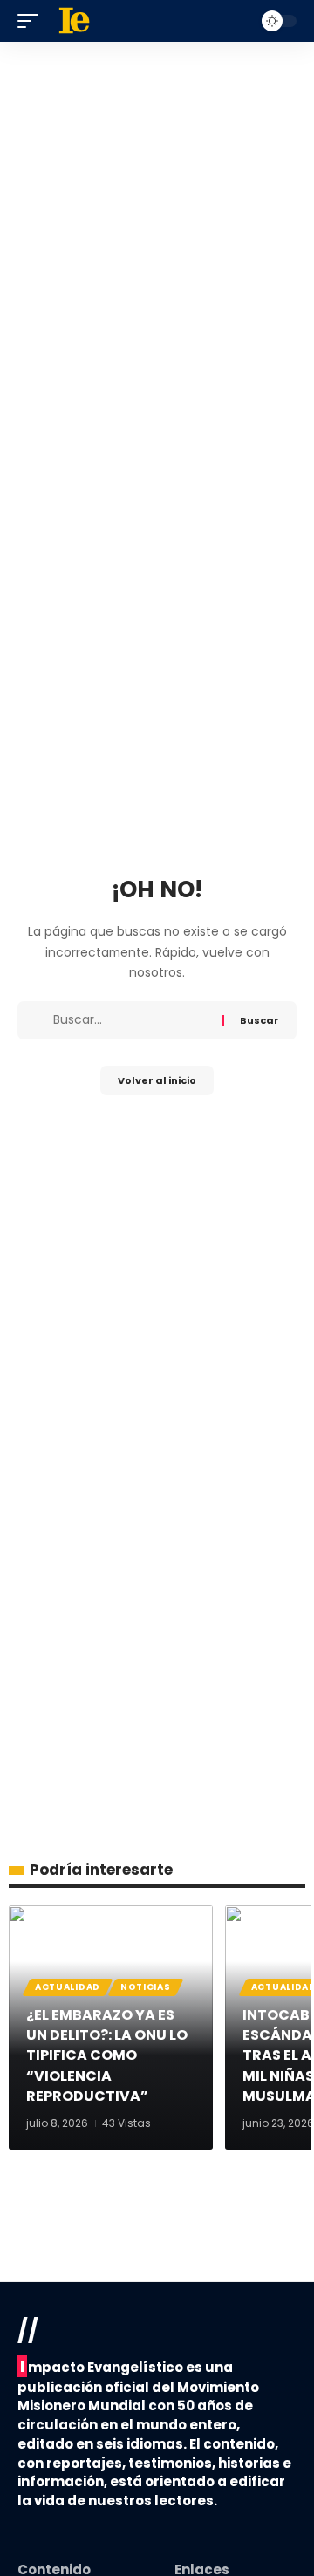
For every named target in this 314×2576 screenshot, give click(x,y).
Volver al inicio (157, 1080)
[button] (32, 21)
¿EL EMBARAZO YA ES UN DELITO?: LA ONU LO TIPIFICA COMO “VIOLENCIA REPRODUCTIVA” (107, 2055)
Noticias (146, 1987)
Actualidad (68, 1987)
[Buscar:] (131, 1020)
